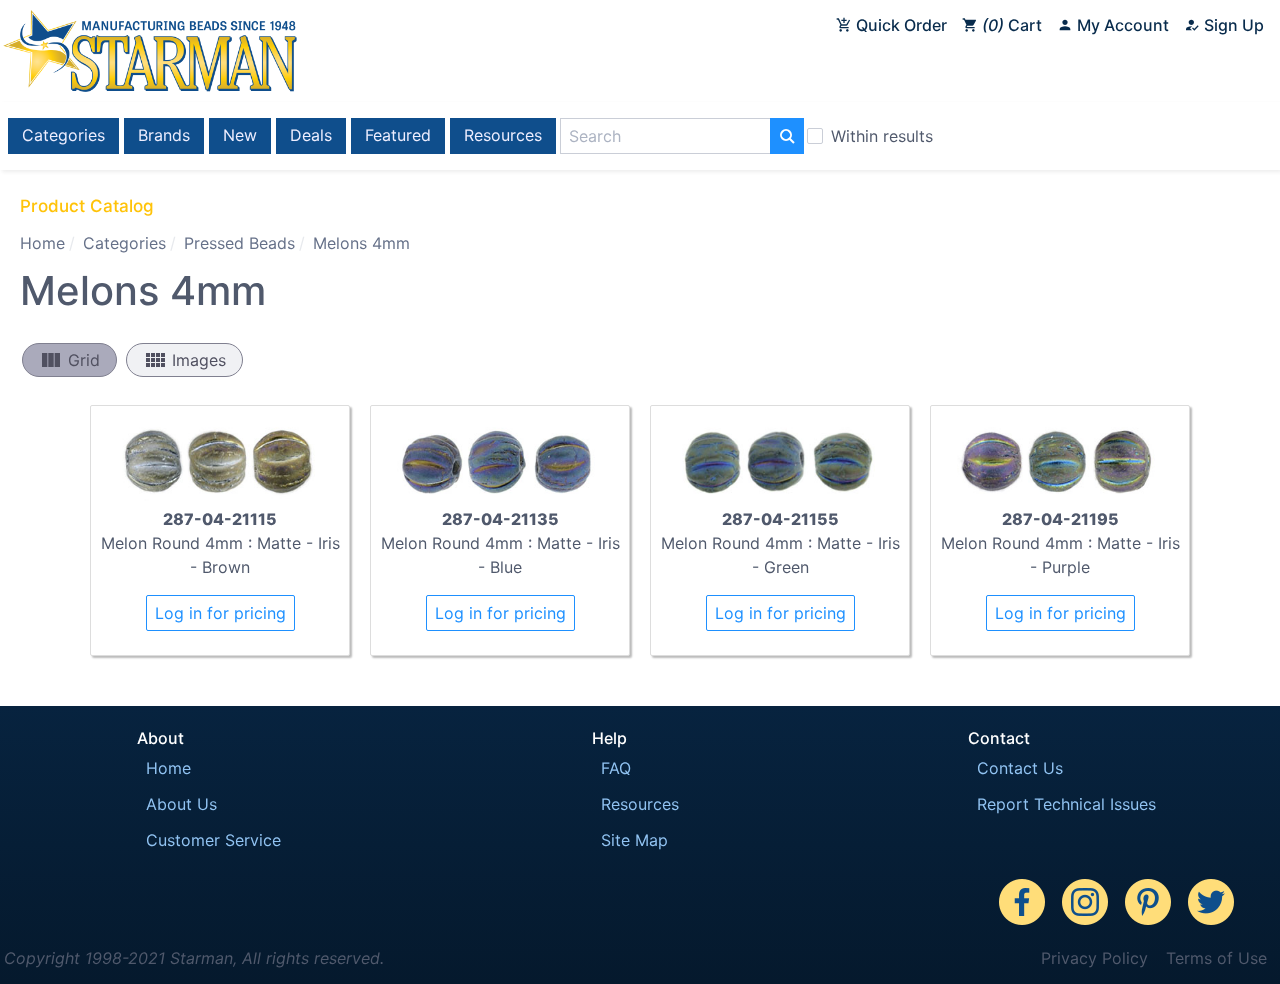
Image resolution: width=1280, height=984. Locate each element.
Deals (311, 135)
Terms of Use (1216, 958)
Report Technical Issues (1066, 804)
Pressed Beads (239, 243)
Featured (398, 135)
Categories (63, 135)
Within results (882, 136)
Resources (503, 135)
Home (42, 243)
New (240, 135)
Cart (1015, 25)
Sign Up (1232, 25)
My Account (1121, 25)
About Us (181, 804)
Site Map (634, 840)
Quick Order (899, 25)
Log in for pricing (220, 613)
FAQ (616, 768)
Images (184, 360)
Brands (164, 135)
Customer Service (213, 840)
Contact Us (1020, 768)
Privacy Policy (1094, 958)
